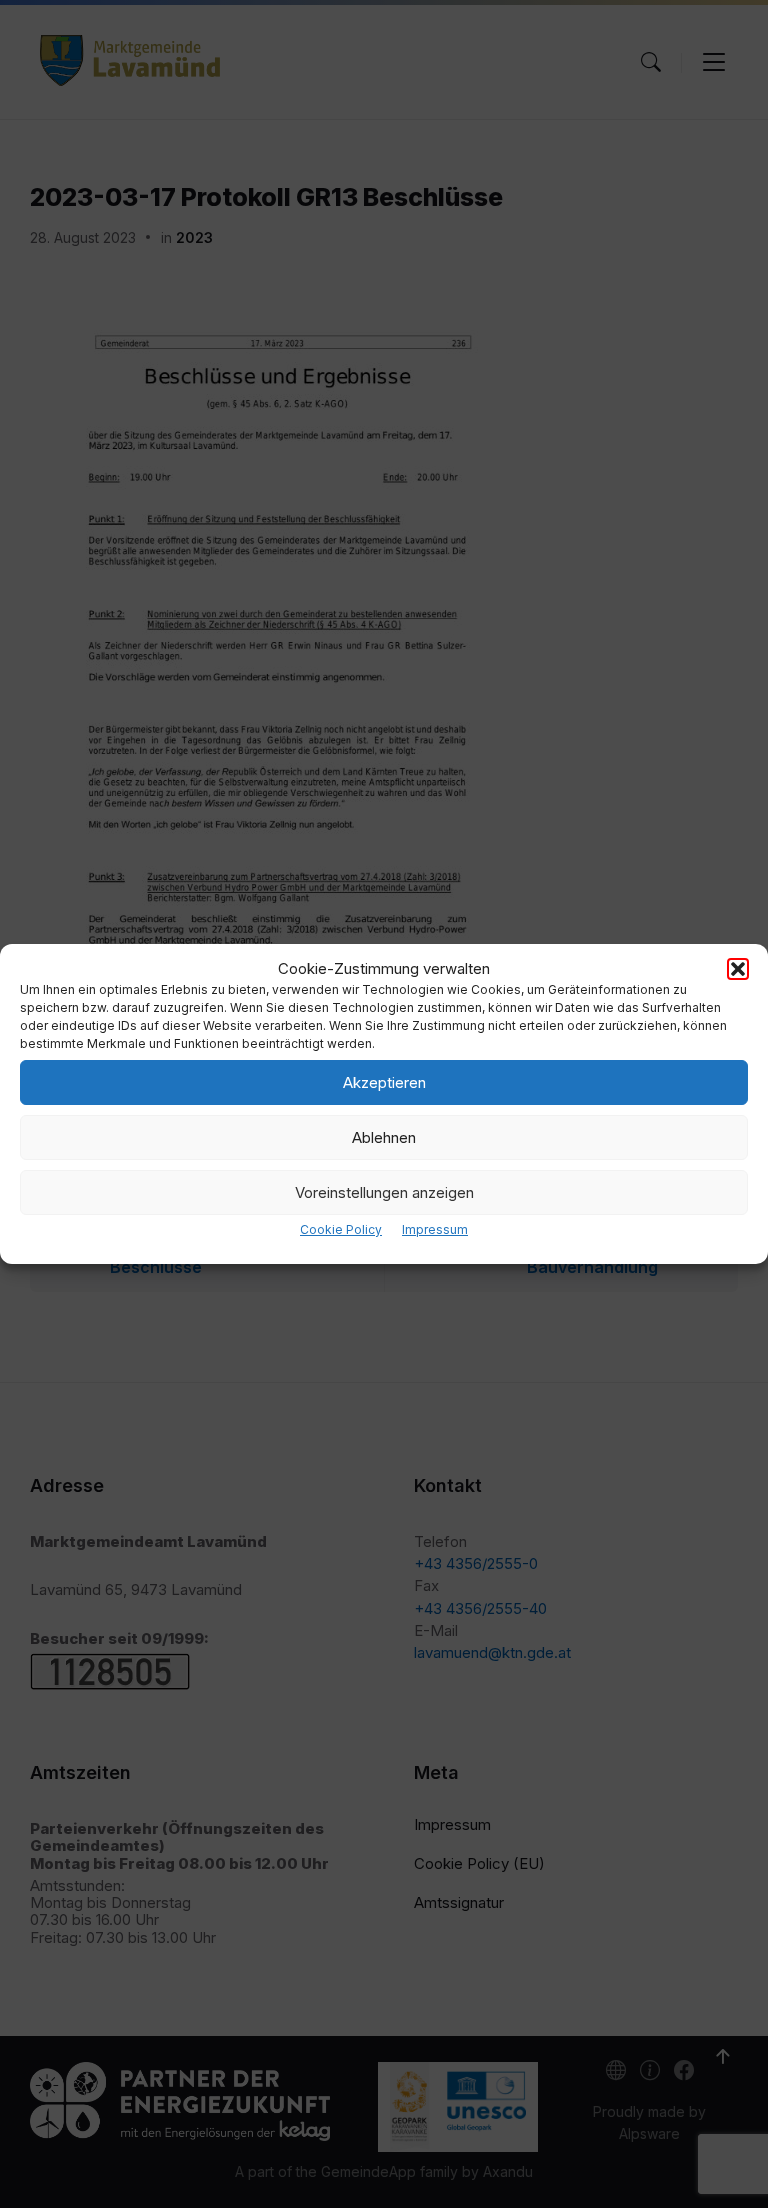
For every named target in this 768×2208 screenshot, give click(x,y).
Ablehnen (384, 1137)
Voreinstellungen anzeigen (384, 1192)
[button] (738, 969)
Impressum (435, 1229)
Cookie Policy (341, 1229)
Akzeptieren (384, 1082)
